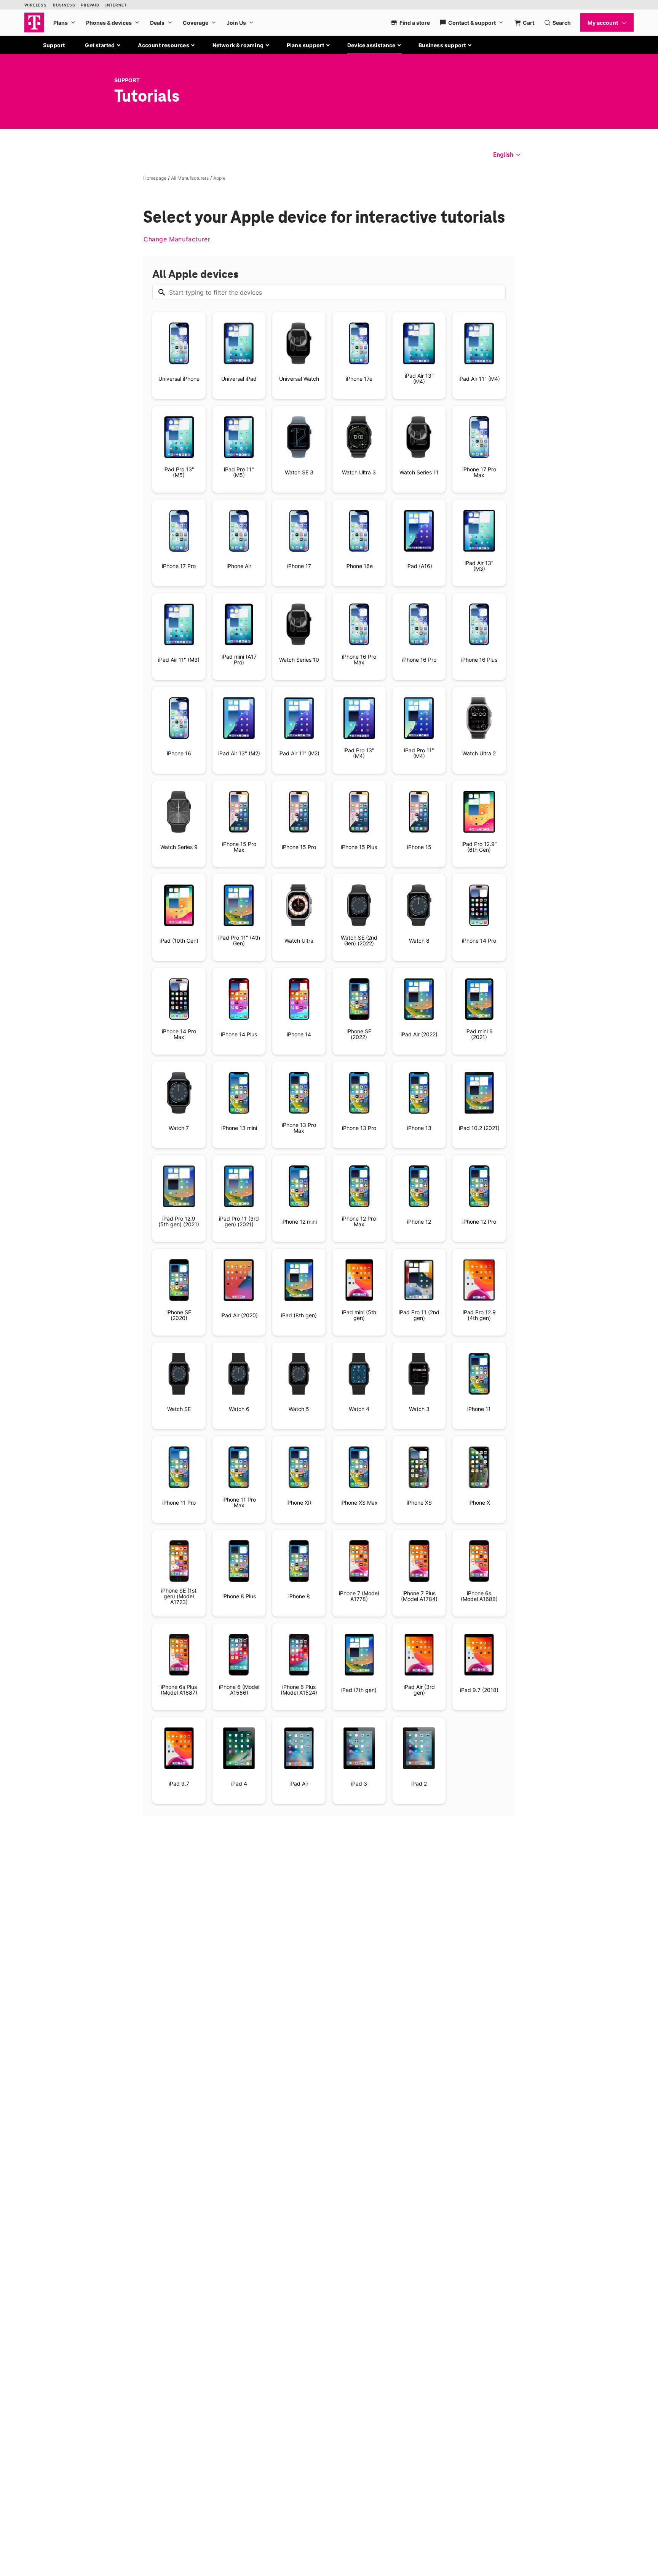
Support (54, 45)
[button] (103, 45)
